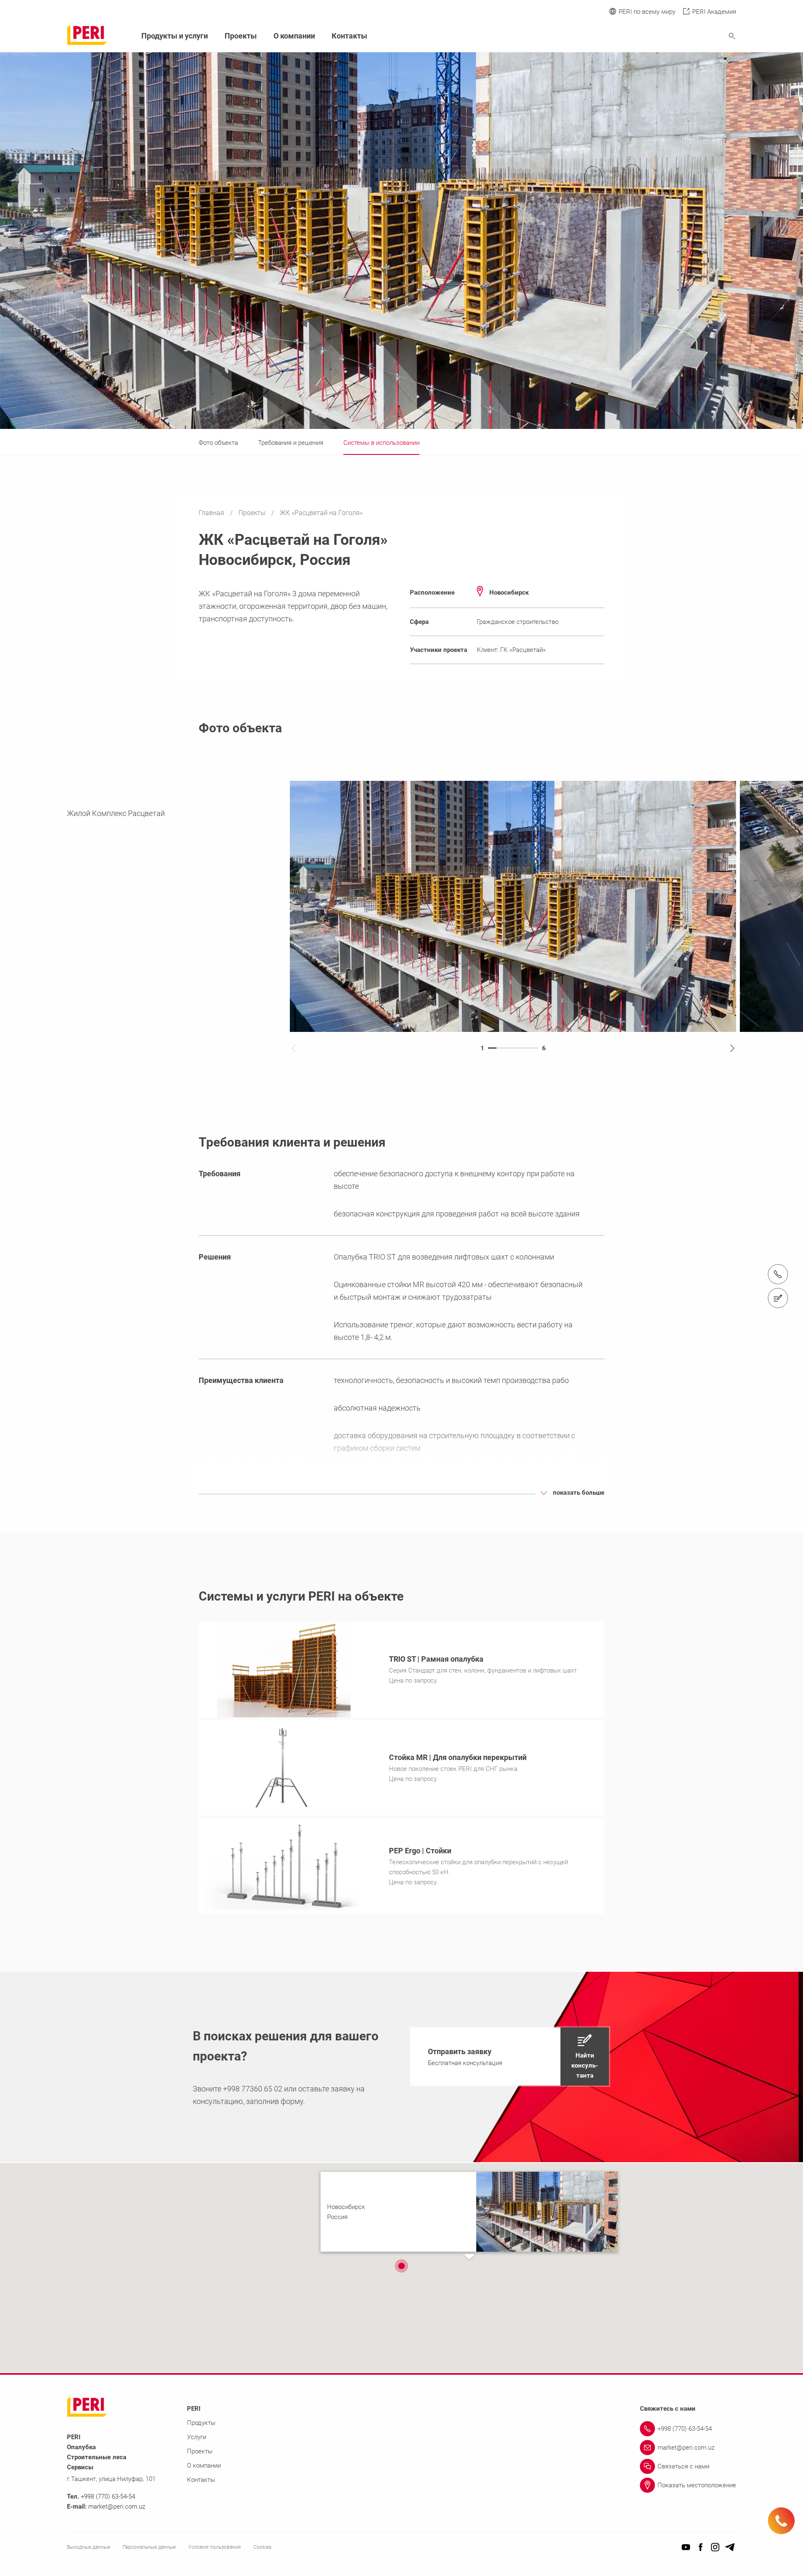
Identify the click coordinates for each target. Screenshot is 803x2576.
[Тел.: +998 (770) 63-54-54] (778, 1274)
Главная (212, 513)
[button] (510, 2056)
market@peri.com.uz (117, 2507)
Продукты (201, 2423)
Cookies (262, 2547)
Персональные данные (149, 2547)
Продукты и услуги (175, 36)
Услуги (197, 2437)
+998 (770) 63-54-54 (108, 2496)
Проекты (253, 513)
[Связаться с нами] (778, 1298)
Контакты (349, 36)
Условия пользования (215, 2547)
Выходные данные (88, 2547)
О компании (294, 36)
